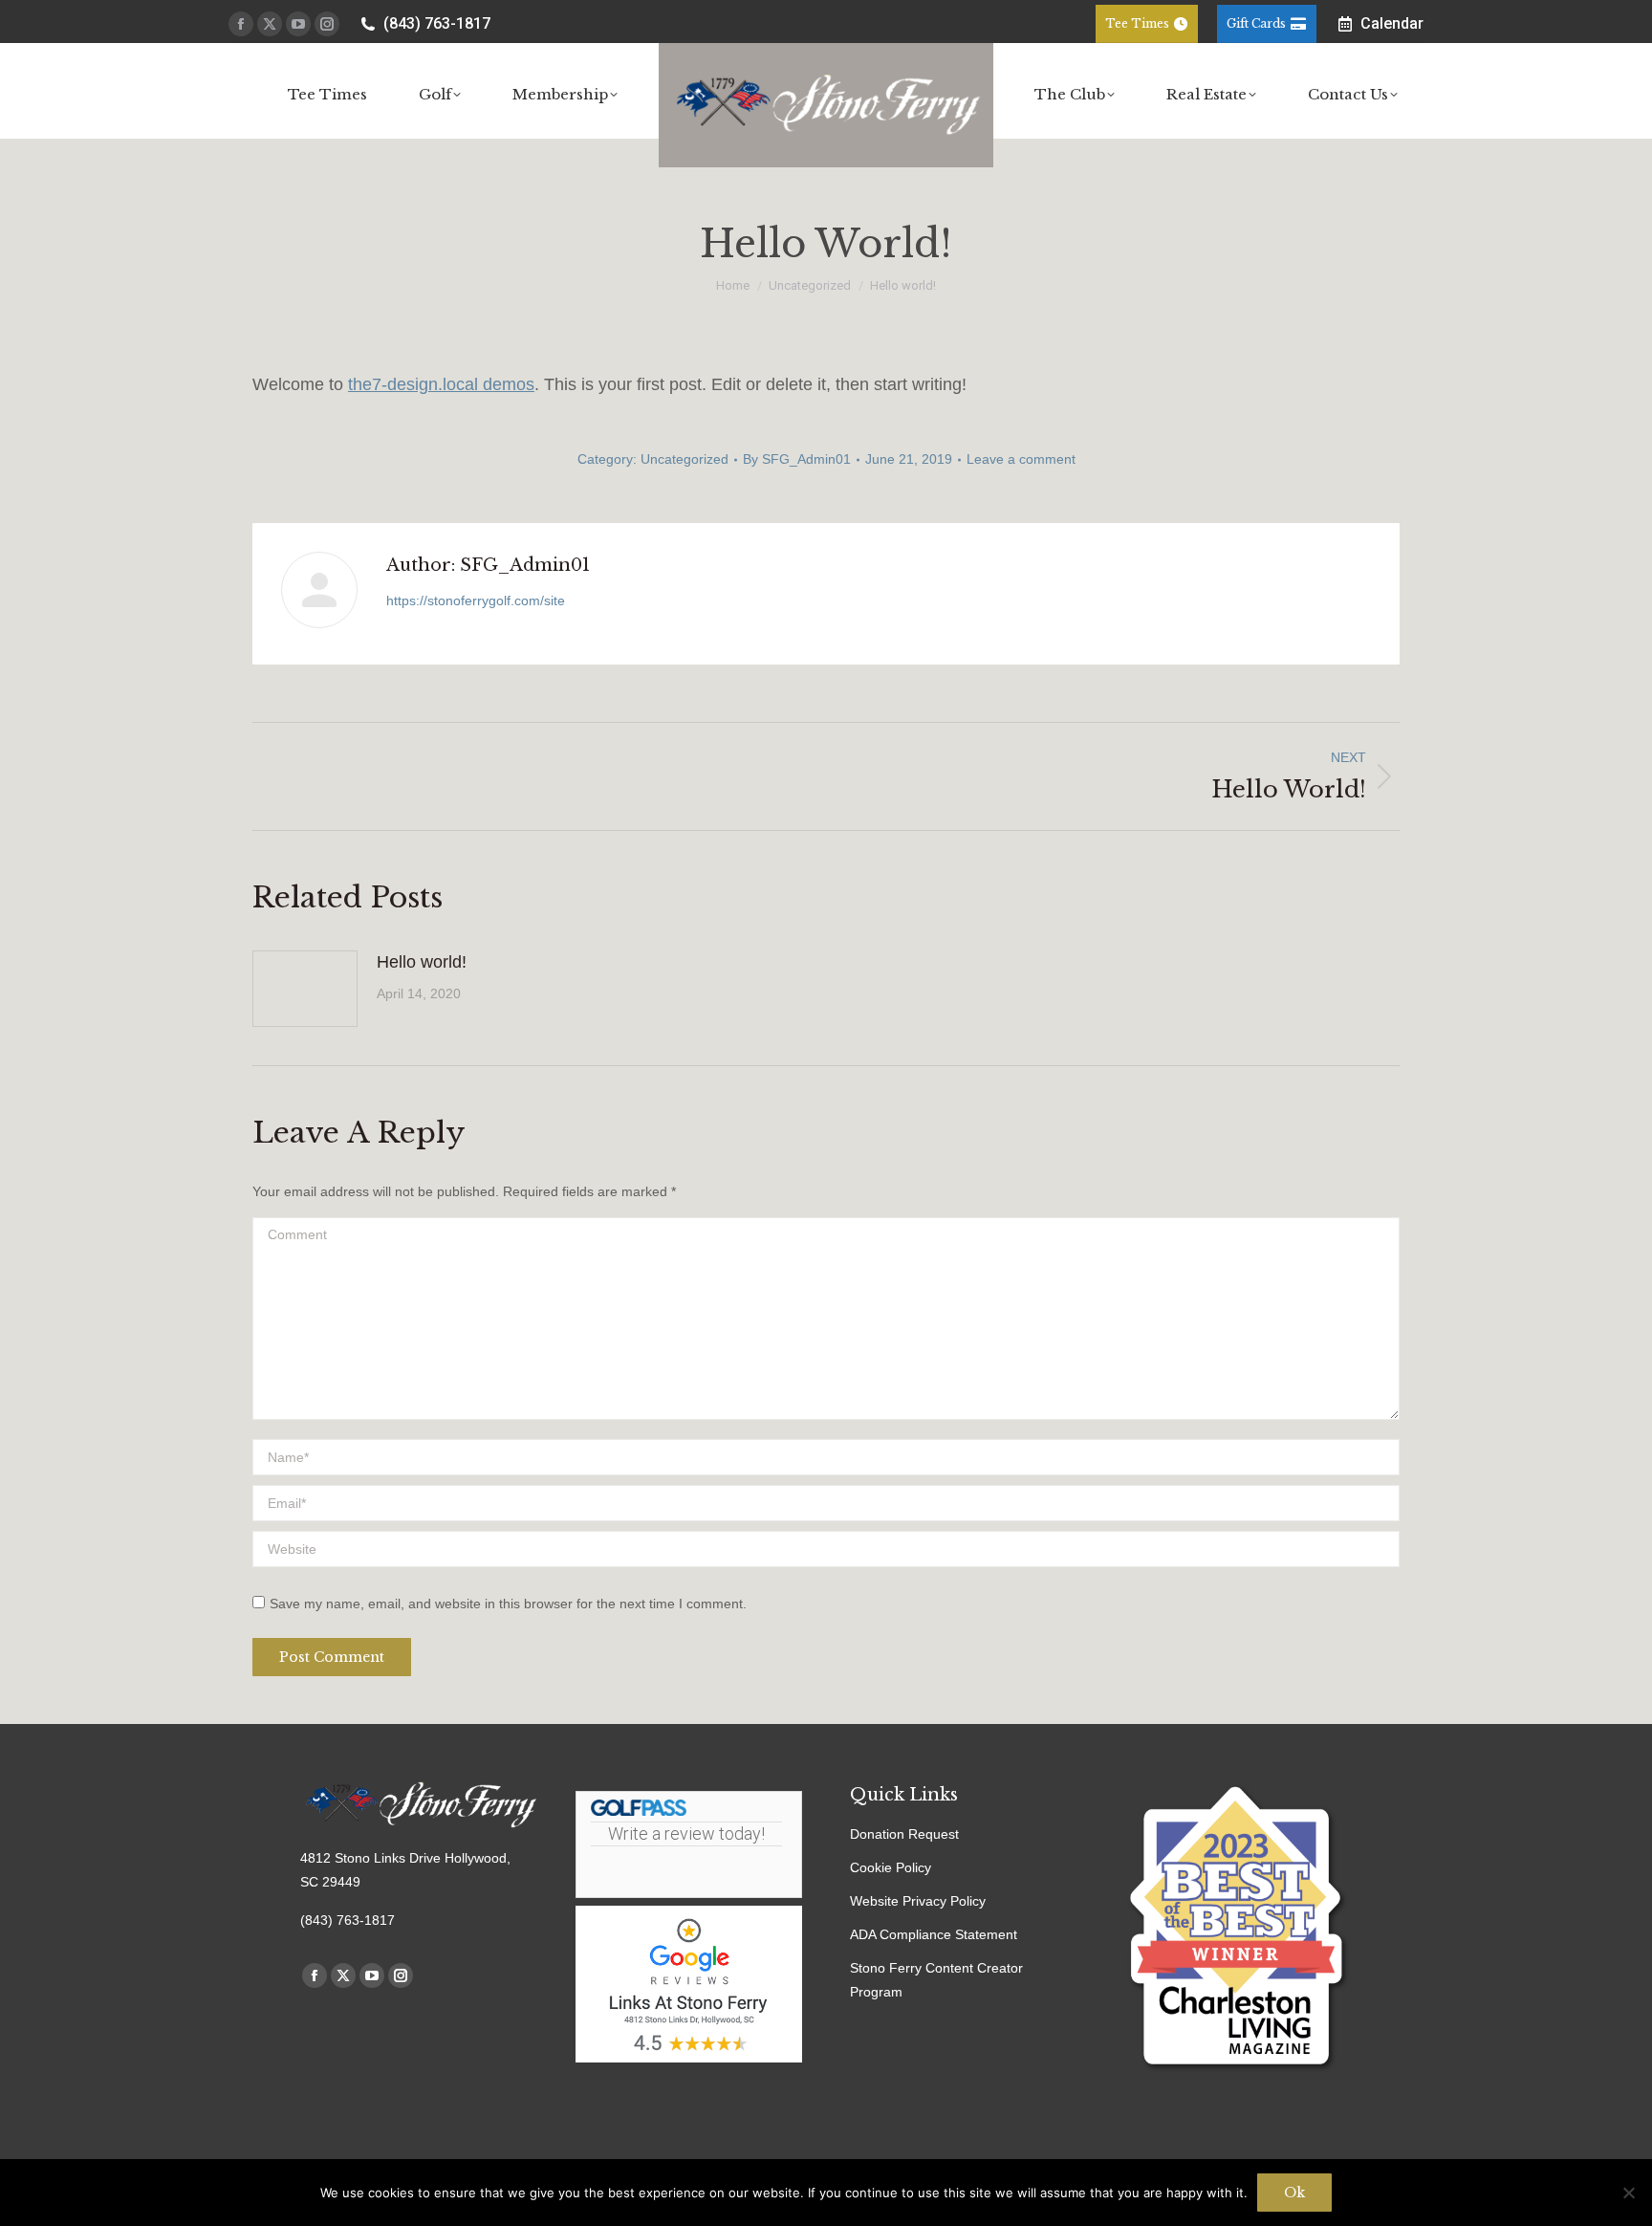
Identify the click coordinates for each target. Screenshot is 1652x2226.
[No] (1628, 2193)
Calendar (1392, 23)
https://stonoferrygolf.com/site (476, 600)
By (797, 459)
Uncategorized (685, 459)
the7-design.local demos (441, 384)
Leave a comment (1021, 459)
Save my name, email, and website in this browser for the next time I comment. (508, 1604)
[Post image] (305, 989)
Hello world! (422, 962)
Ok (1294, 2193)
